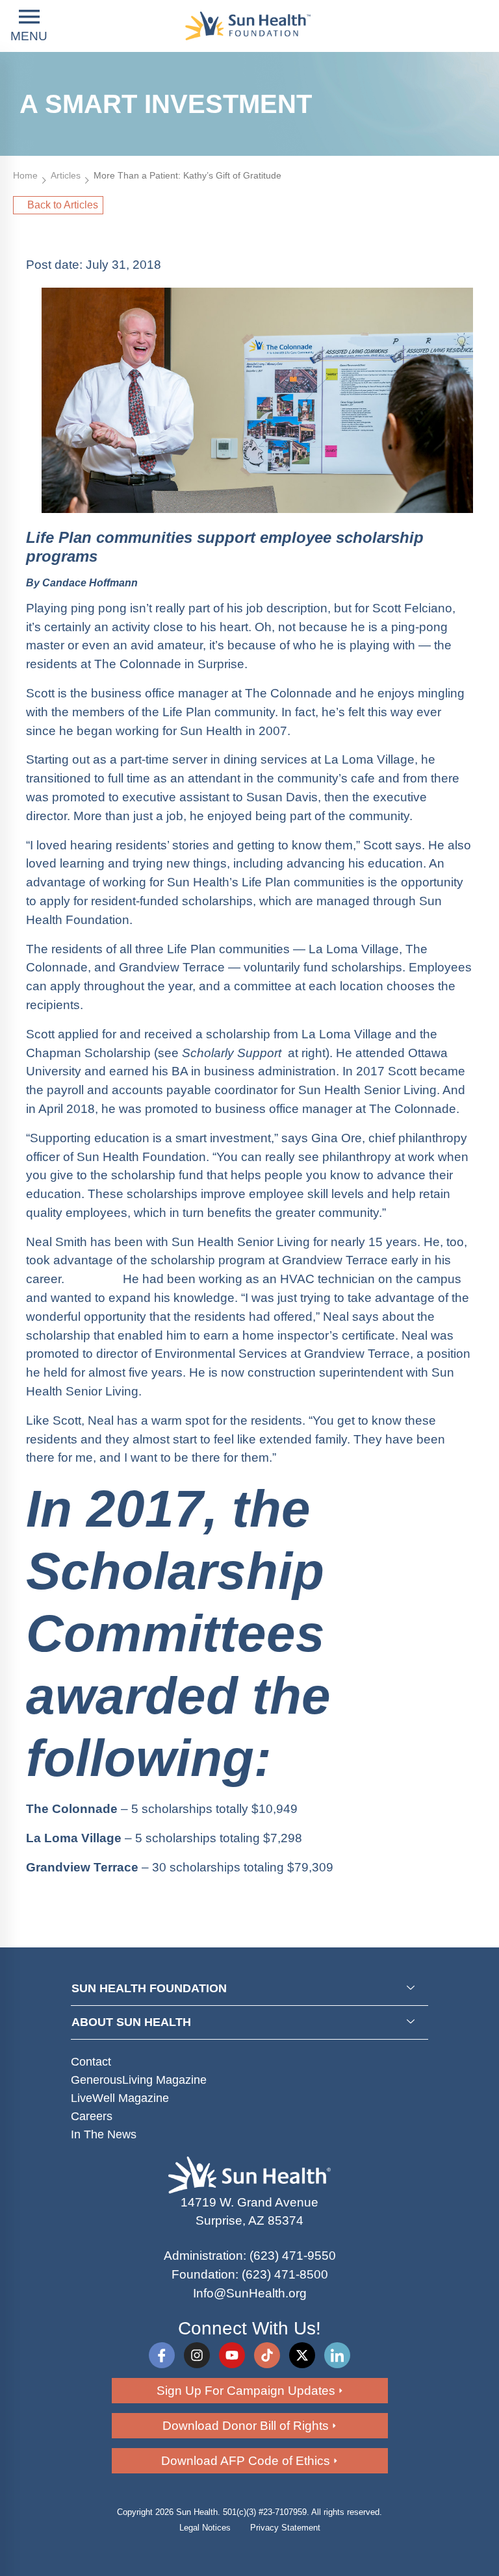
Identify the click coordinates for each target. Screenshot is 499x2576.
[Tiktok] (267, 2355)
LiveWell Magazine (120, 2098)
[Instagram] (197, 2355)
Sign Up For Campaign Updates (246, 2391)
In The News (104, 2134)
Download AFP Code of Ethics (246, 2461)
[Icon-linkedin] (337, 2355)
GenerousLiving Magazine (139, 2080)
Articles (66, 175)
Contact (91, 2062)
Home (25, 175)
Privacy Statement (285, 2528)
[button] (29, 26)
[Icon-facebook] (162, 2355)
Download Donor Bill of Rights (246, 2426)
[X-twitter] (302, 2355)
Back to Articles (63, 205)
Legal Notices (205, 2528)
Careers (92, 2116)
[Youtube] (232, 2355)
